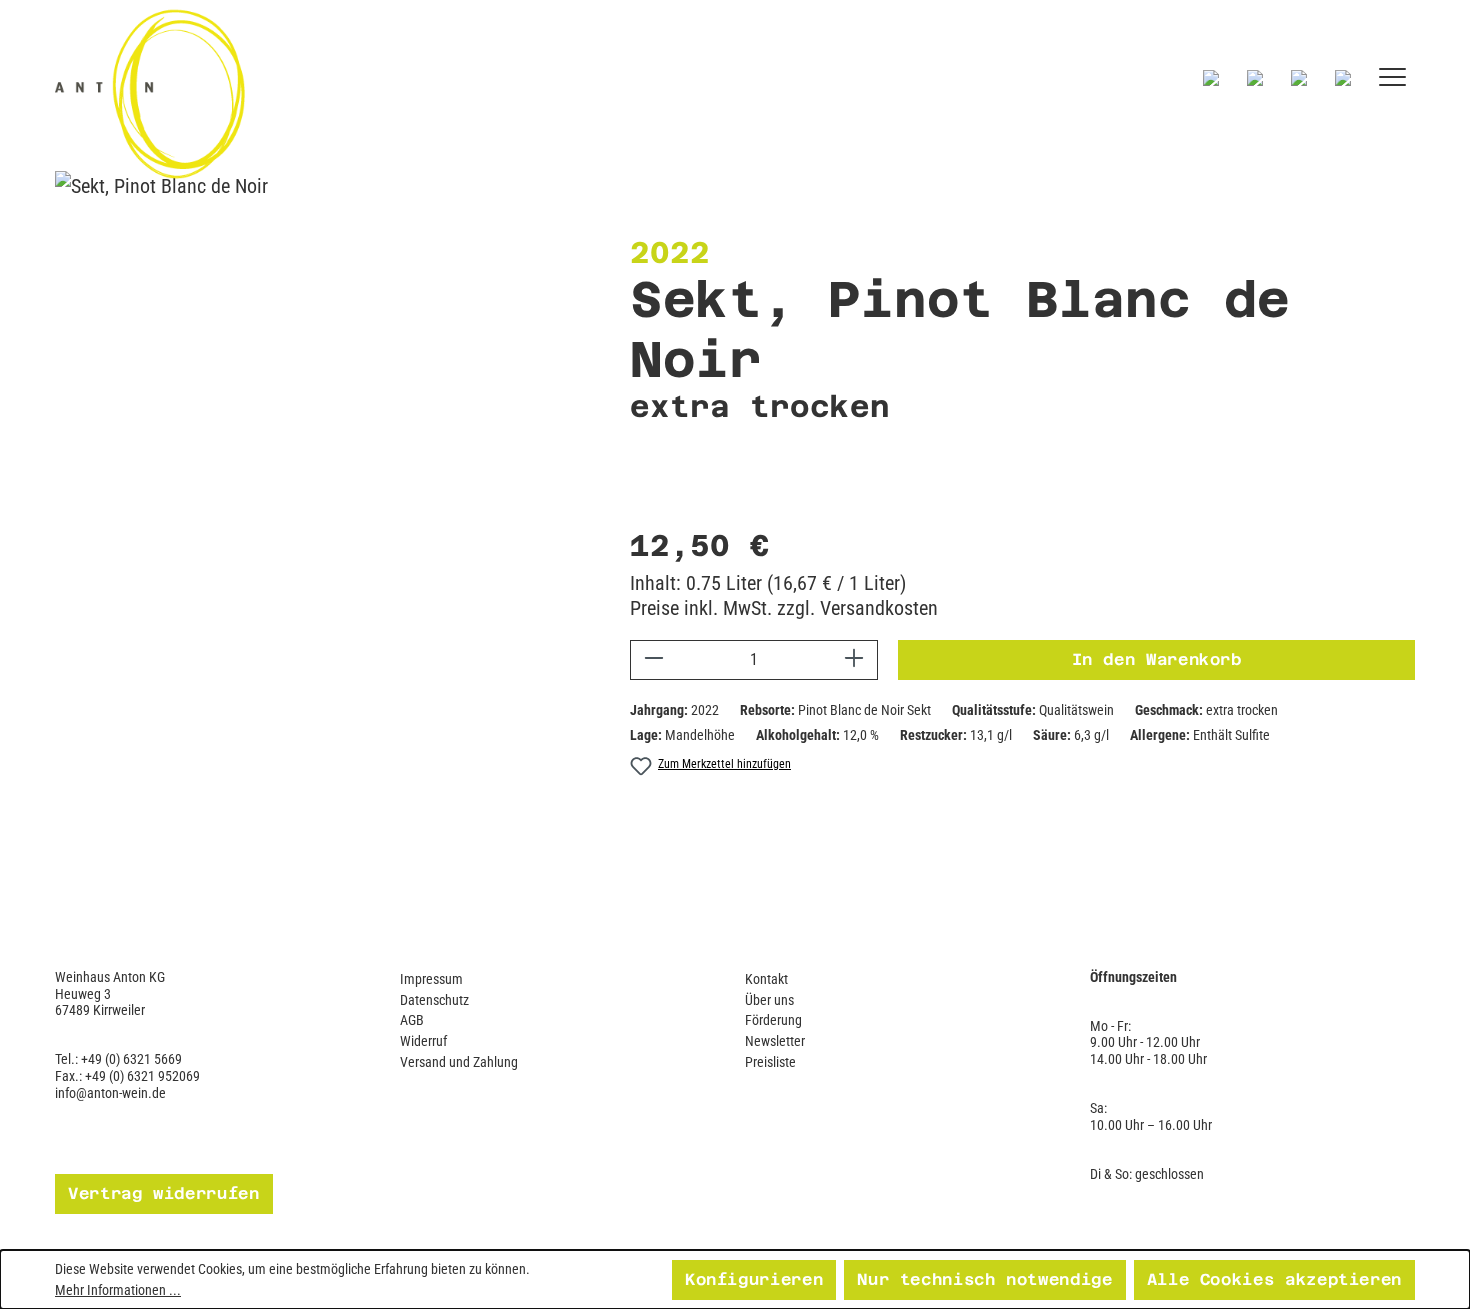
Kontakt (766, 979)
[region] (275, 536)
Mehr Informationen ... (118, 1290)
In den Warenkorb (1157, 659)
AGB (412, 1020)
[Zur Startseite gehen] (330, 93)
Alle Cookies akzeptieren (1274, 1279)
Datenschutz (434, 1000)
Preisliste (770, 1062)
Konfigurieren (754, 1279)
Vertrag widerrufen (164, 1193)
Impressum (431, 979)
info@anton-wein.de (110, 1093)
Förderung (773, 1020)
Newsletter (775, 1041)
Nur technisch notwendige (984, 1279)
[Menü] (1392, 77)
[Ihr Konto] (1299, 77)
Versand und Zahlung (459, 1062)
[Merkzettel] (1255, 77)
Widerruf (423, 1041)
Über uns (769, 1000)
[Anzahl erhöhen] (854, 660)
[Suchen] (1211, 77)
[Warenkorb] (1343, 77)
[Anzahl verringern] (653, 660)
